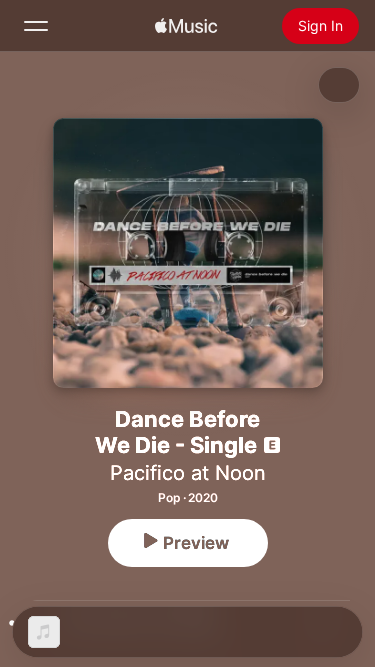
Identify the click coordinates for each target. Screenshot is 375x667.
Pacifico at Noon (188, 473)
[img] (186, 26)
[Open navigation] (36, 26)
